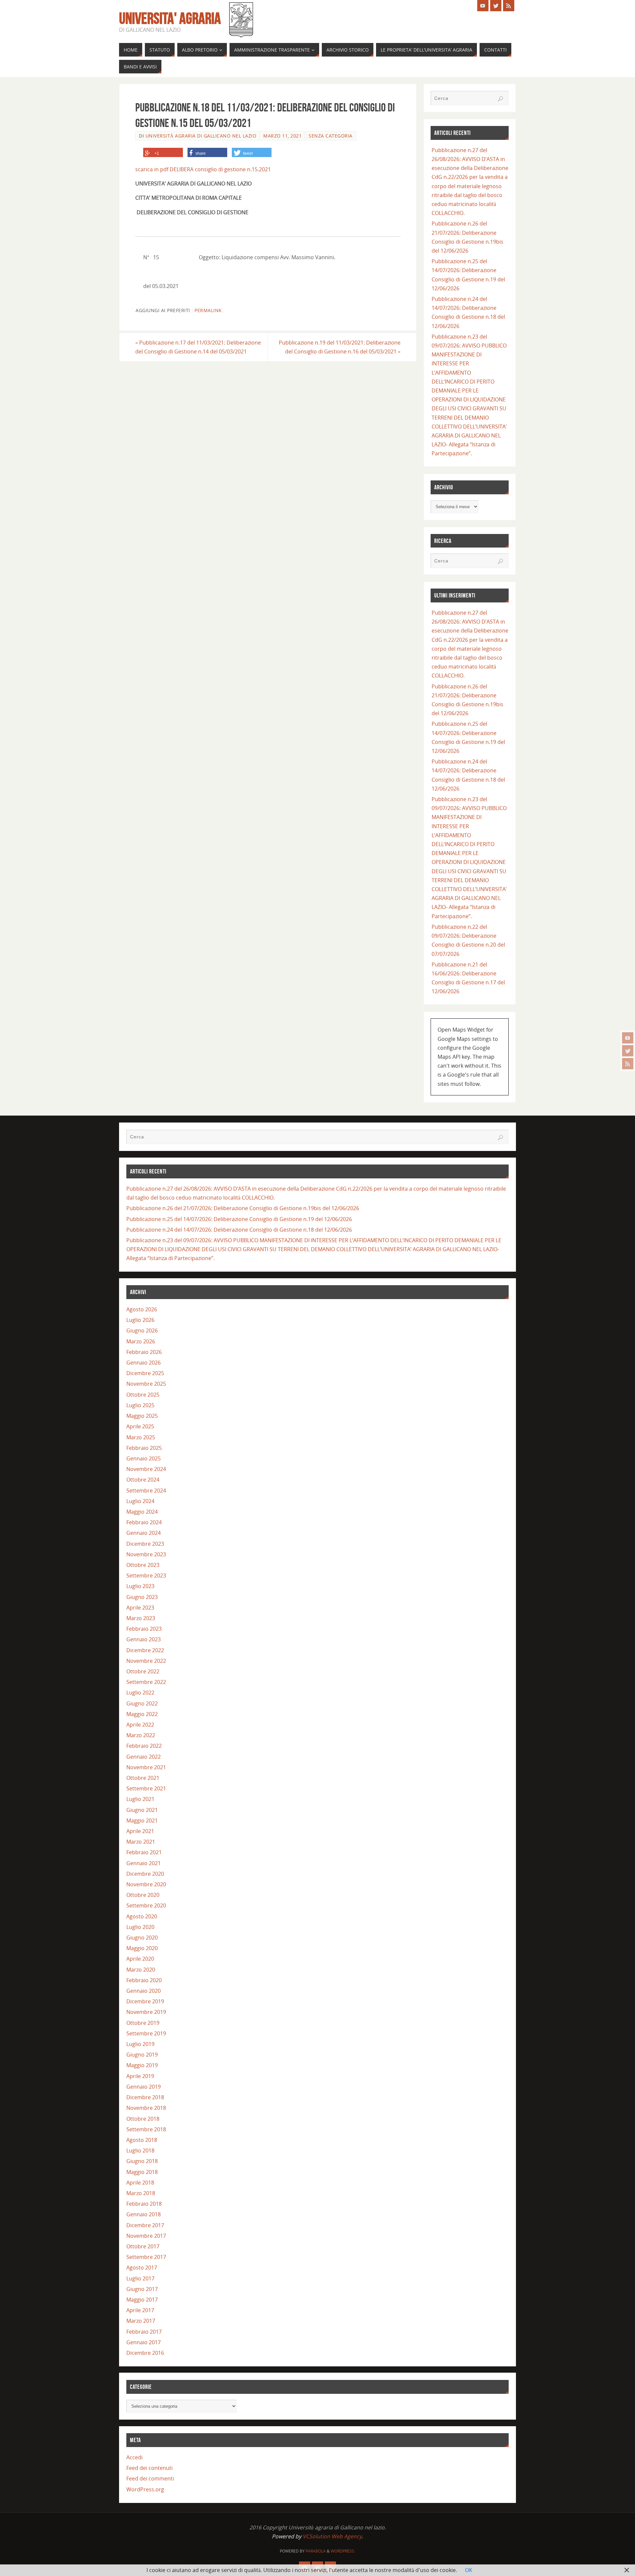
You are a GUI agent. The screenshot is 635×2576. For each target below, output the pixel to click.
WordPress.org (145, 2489)
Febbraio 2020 (144, 1980)
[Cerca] (500, 99)
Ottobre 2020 (143, 1895)
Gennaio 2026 (144, 1363)
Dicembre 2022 (145, 1650)
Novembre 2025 (146, 1384)
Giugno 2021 (142, 1810)
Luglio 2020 (140, 1927)
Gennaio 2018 (144, 2214)
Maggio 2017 (142, 2300)
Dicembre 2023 (145, 1544)
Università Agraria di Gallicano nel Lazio (201, 136)
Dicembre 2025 (145, 1373)
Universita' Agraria (170, 19)
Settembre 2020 (146, 1905)
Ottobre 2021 (143, 1778)
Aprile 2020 (140, 1959)
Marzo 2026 (141, 1341)
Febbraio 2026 (144, 1352)
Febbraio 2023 (144, 1629)
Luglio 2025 (140, 1405)
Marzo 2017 (141, 2321)
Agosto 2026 (142, 1309)
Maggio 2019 (142, 2065)
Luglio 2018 (140, 2150)
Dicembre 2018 (145, 2097)
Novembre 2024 (146, 1469)
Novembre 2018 (146, 2108)
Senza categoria (331, 136)
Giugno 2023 (142, 1597)
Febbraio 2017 (144, 2332)
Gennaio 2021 (144, 1863)
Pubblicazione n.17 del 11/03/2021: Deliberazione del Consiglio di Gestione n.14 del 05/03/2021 (198, 347)
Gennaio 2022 (144, 1757)
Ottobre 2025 (143, 1395)
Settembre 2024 (146, 1491)
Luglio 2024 (140, 1501)
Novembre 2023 (146, 1554)
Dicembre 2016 (145, 2353)
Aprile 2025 (140, 1426)
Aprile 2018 (140, 2183)
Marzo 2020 (141, 1970)
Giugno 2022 (142, 1703)
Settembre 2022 (146, 1682)
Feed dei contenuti (149, 2468)
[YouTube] (628, 1038)
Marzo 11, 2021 (282, 136)
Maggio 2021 (142, 1820)
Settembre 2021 (146, 1788)
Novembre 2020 (146, 1884)
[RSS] (628, 1064)
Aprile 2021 (140, 1831)
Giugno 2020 (142, 1938)
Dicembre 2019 (145, 2001)
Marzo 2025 (141, 1437)
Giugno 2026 (142, 1330)
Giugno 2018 (142, 2161)
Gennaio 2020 (144, 1991)
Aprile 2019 (140, 2076)
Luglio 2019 (140, 2044)
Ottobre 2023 (143, 1565)
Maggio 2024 (142, 1512)
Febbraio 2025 (144, 1448)
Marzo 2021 (141, 1842)
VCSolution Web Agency (332, 2536)
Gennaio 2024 (144, 1533)
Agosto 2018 (142, 2140)
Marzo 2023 (141, 1618)
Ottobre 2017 (143, 2246)
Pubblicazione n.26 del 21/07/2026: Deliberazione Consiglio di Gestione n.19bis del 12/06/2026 (243, 1208)
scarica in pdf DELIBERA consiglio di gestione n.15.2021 (203, 169)
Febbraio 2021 (144, 1852)
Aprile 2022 (140, 1725)
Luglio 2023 (140, 1586)
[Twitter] (628, 1051)
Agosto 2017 (142, 2268)
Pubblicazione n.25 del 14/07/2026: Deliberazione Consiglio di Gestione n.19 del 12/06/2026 (239, 1219)
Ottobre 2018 (143, 2119)
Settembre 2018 (146, 2129)
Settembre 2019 (146, 2033)
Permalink (208, 310)
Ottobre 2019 (143, 2023)
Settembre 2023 (146, 1575)
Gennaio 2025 (144, 1458)
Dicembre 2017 (145, 2225)
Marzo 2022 (141, 1735)
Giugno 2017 (142, 2289)
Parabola (316, 2551)
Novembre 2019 (146, 2012)
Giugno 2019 (142, 2055)
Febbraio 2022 (144, 1746)
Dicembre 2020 (145, 1874)
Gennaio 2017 (144, 2342)
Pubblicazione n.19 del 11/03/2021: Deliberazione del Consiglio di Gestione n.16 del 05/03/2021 (340, 347)
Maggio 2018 (142, 2172)
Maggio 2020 (142, 1948)
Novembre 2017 (146, 2236)
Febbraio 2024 (144, 1522)
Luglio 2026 (140, 1320)
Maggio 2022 (142, 1714)
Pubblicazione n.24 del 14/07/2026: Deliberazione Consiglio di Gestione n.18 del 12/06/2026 (239, 1230)
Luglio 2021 (140, 1799)
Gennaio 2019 (144, 2087)
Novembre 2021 (146, 1767)
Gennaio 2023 (144, 1639)
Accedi (134, 2457)
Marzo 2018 (141, 2193)
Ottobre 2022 (143, 1671)
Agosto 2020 (142, 1916)
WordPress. (343, 2551)
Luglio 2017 (140, 2278)
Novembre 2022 (146, 1661)
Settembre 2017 (146, 2257)
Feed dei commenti (150, 2478)
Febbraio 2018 (144, 2204)
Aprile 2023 (140, 1608)
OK (469, 2570)
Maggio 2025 (142, 1416)
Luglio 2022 (140, 1693)
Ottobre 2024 (143, 1480)
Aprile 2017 (140, 2310)
